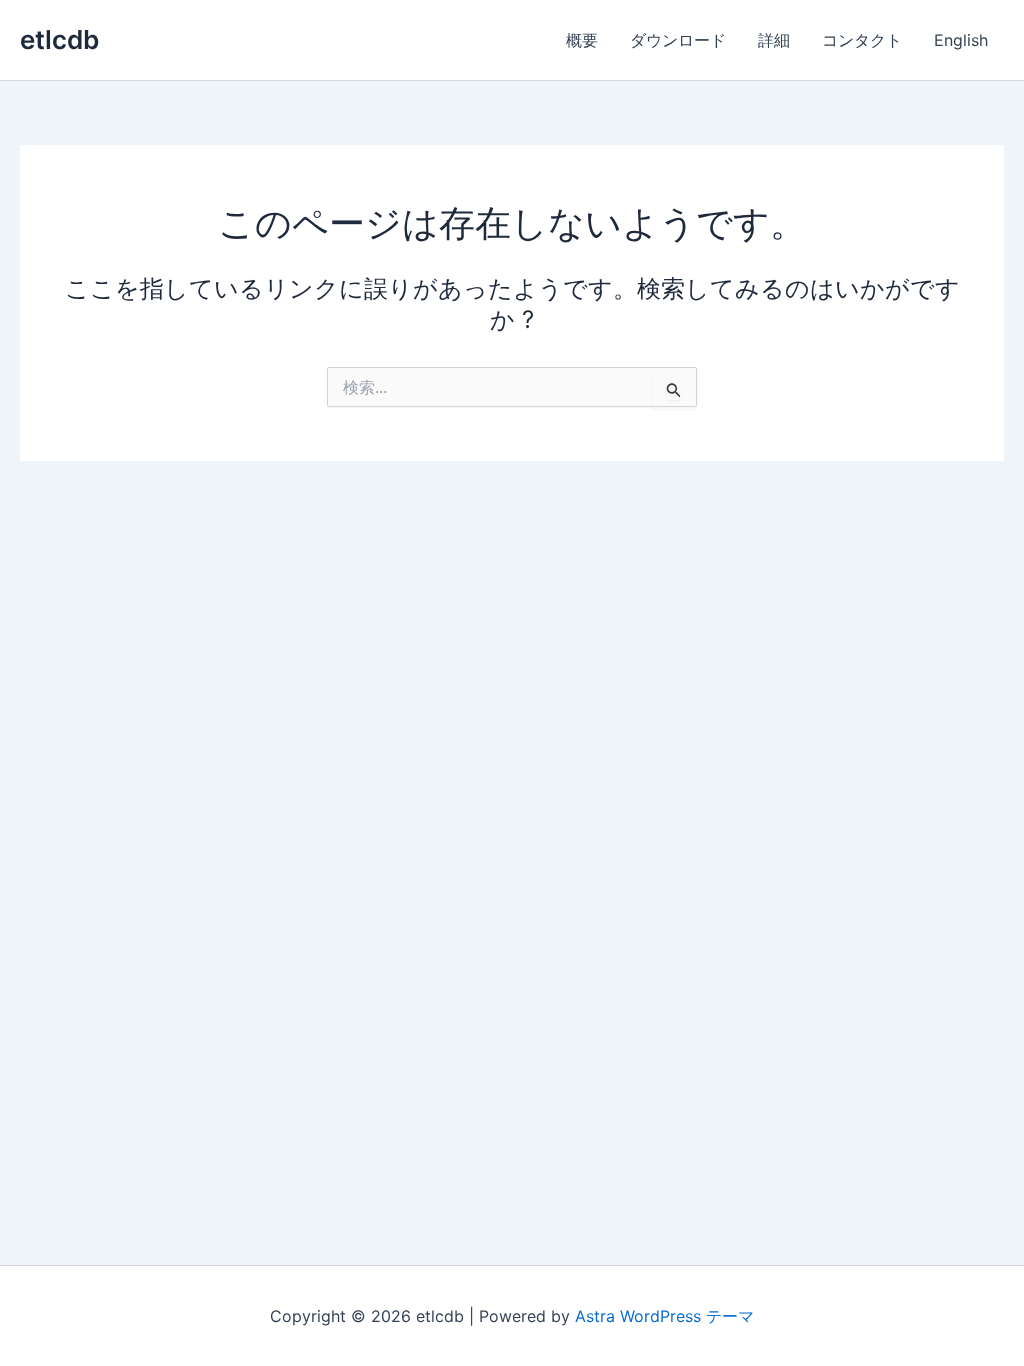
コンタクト (862, 40)
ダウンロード (678, 40)
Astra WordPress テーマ (664, 1316)
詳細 (774, 40)
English (961, 40)
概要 (582, 40)
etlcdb (59, 39)
